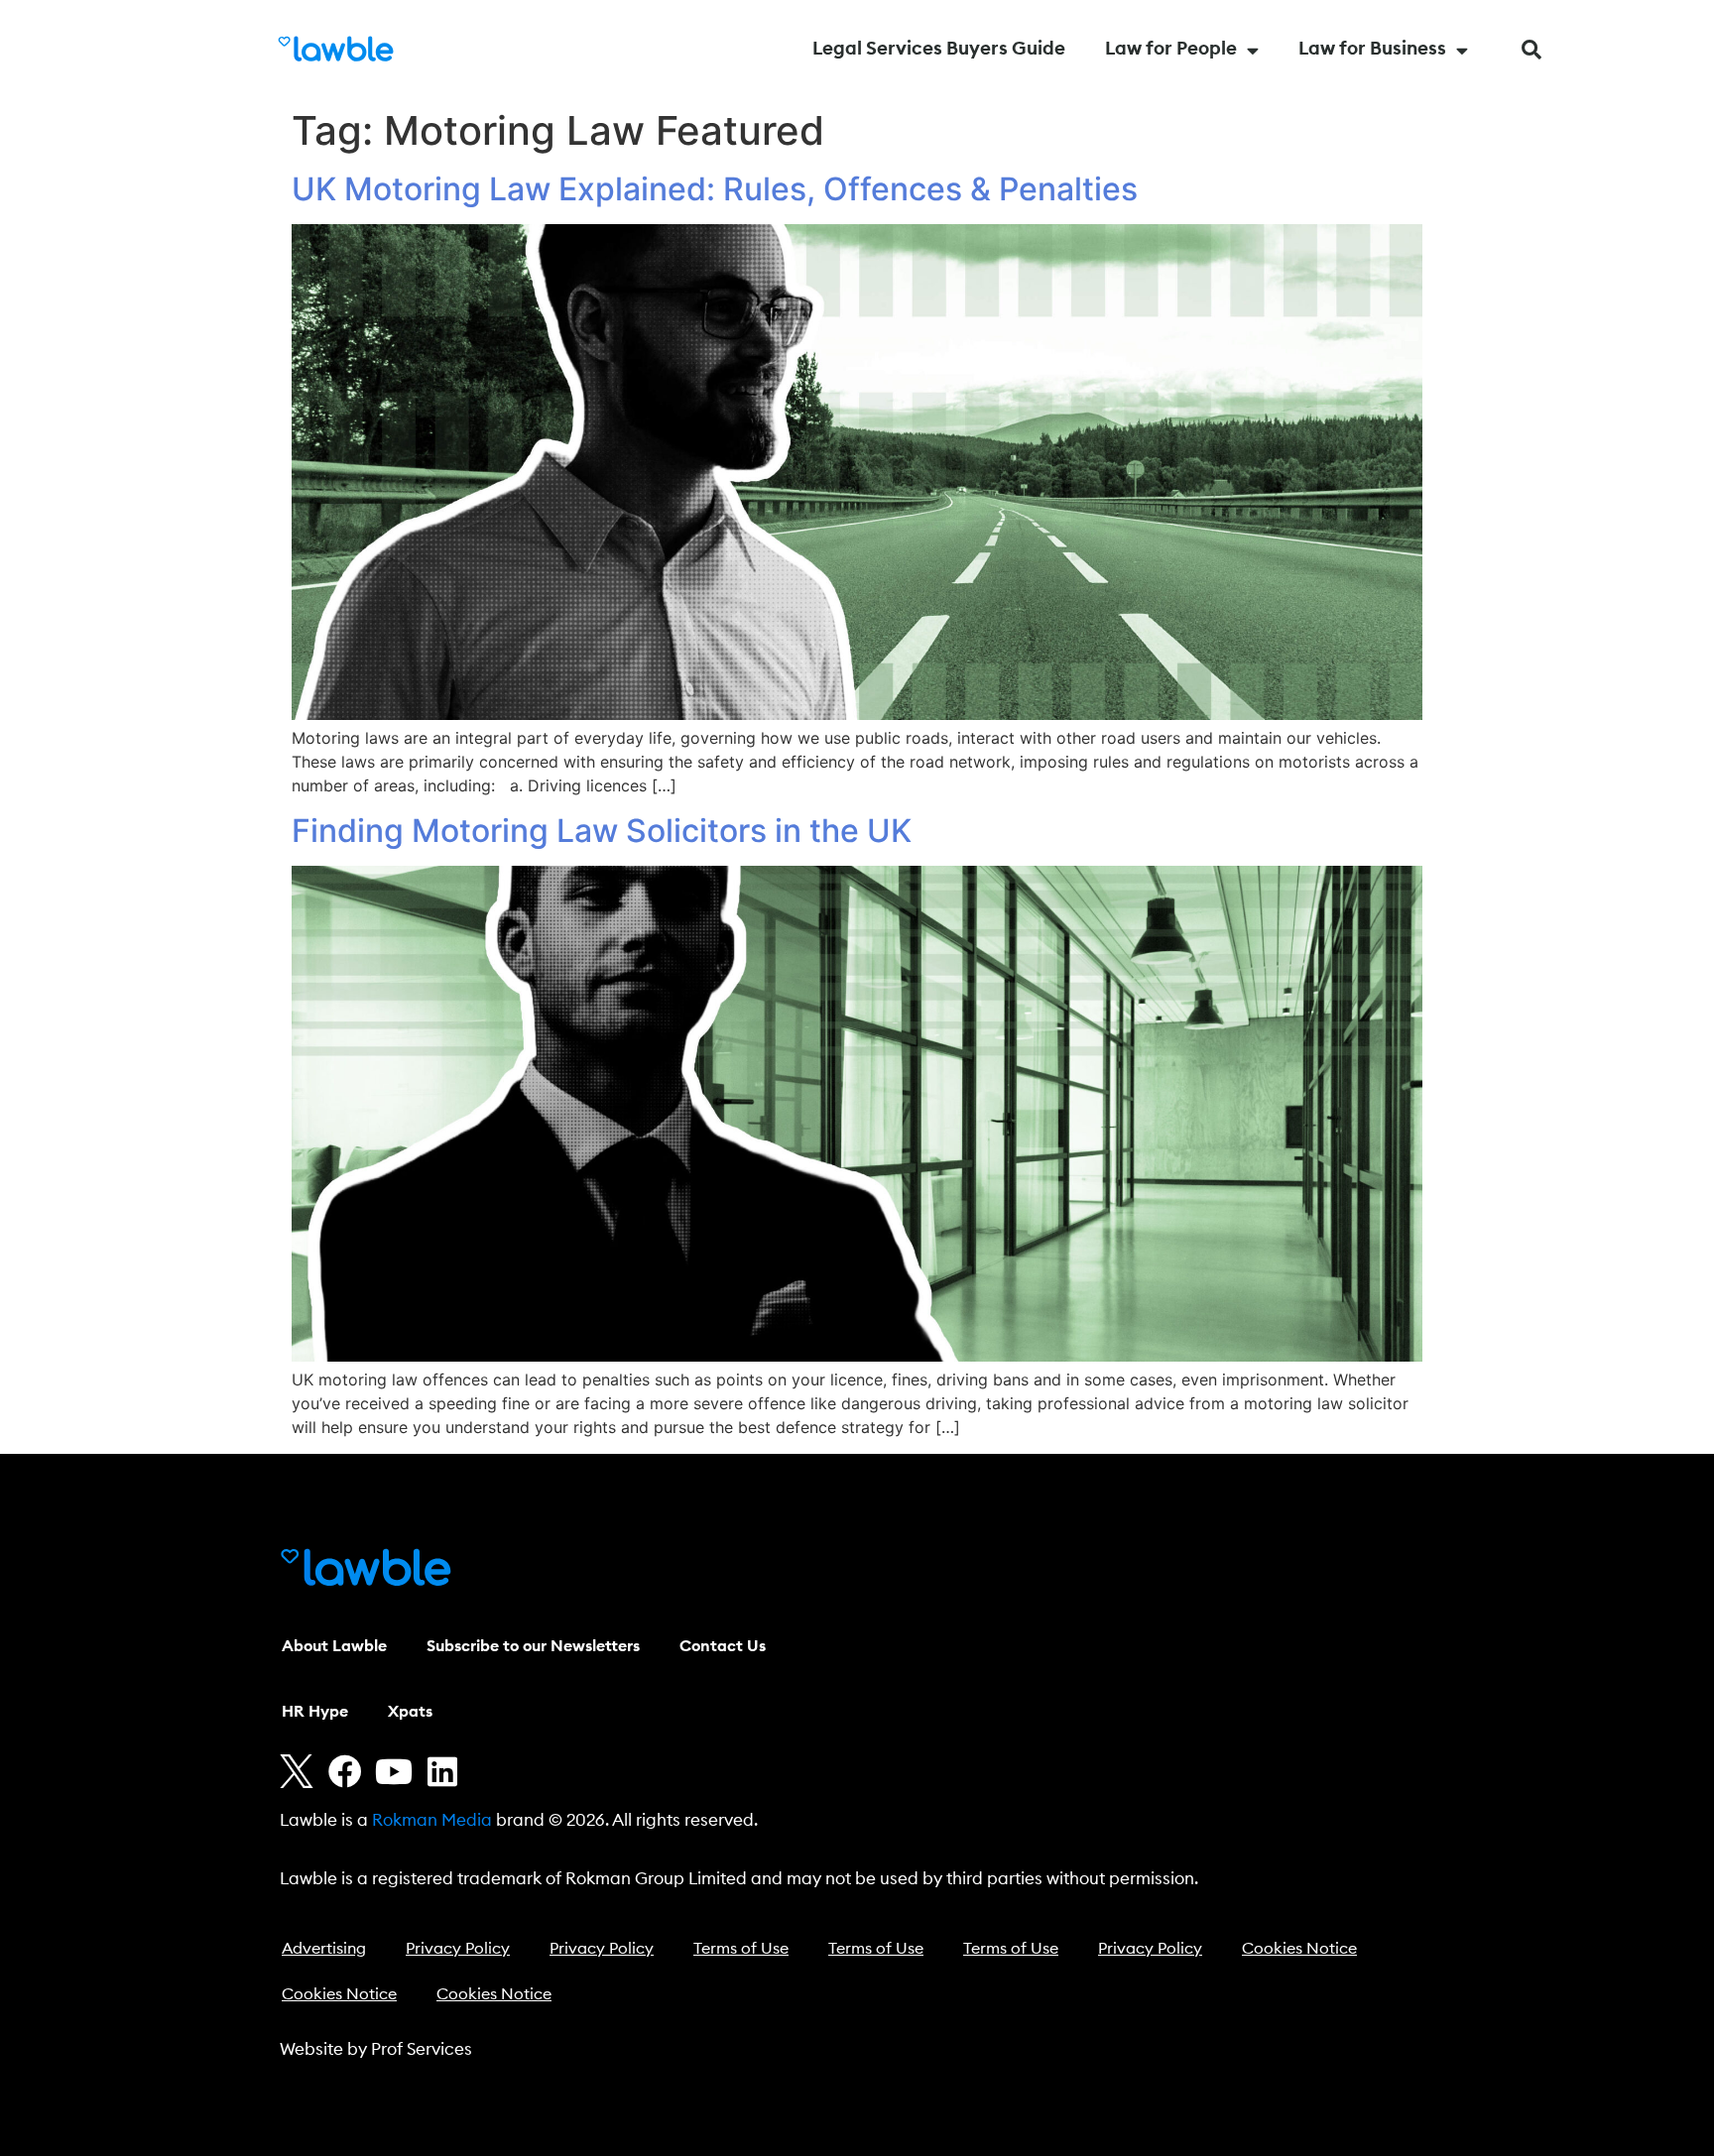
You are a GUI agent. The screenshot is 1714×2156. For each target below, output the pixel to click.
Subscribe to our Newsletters (533, 1646)
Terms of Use (741, 1949)
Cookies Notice (1299, 1949)
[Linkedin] (442, 1771)
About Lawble (334, 1646)
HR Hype (315, 1712)
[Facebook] (345, 1771)
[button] (1531, 50)
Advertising (324, 1949)
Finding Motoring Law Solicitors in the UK (602, 831)
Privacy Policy (458, 1949)
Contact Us (723, 1646)
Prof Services (422, 2049)
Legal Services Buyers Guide (939, 49)
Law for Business (1372, 49)
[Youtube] (394, 1771)
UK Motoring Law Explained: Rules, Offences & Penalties (715, 189)
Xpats (410, 1712)
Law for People (1171, 49)
